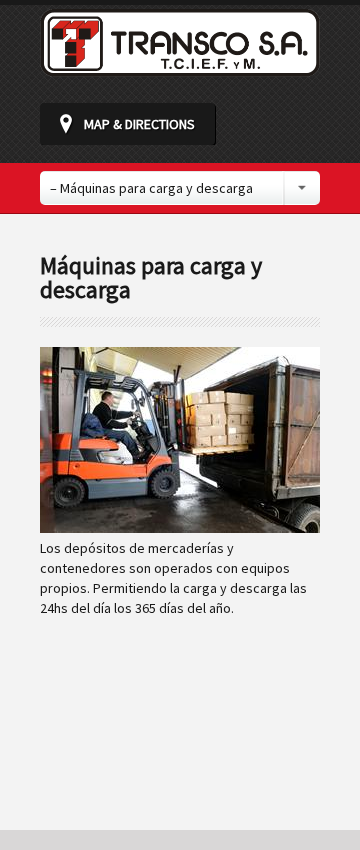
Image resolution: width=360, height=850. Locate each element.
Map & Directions (139, 124)
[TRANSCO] (180, 68)
